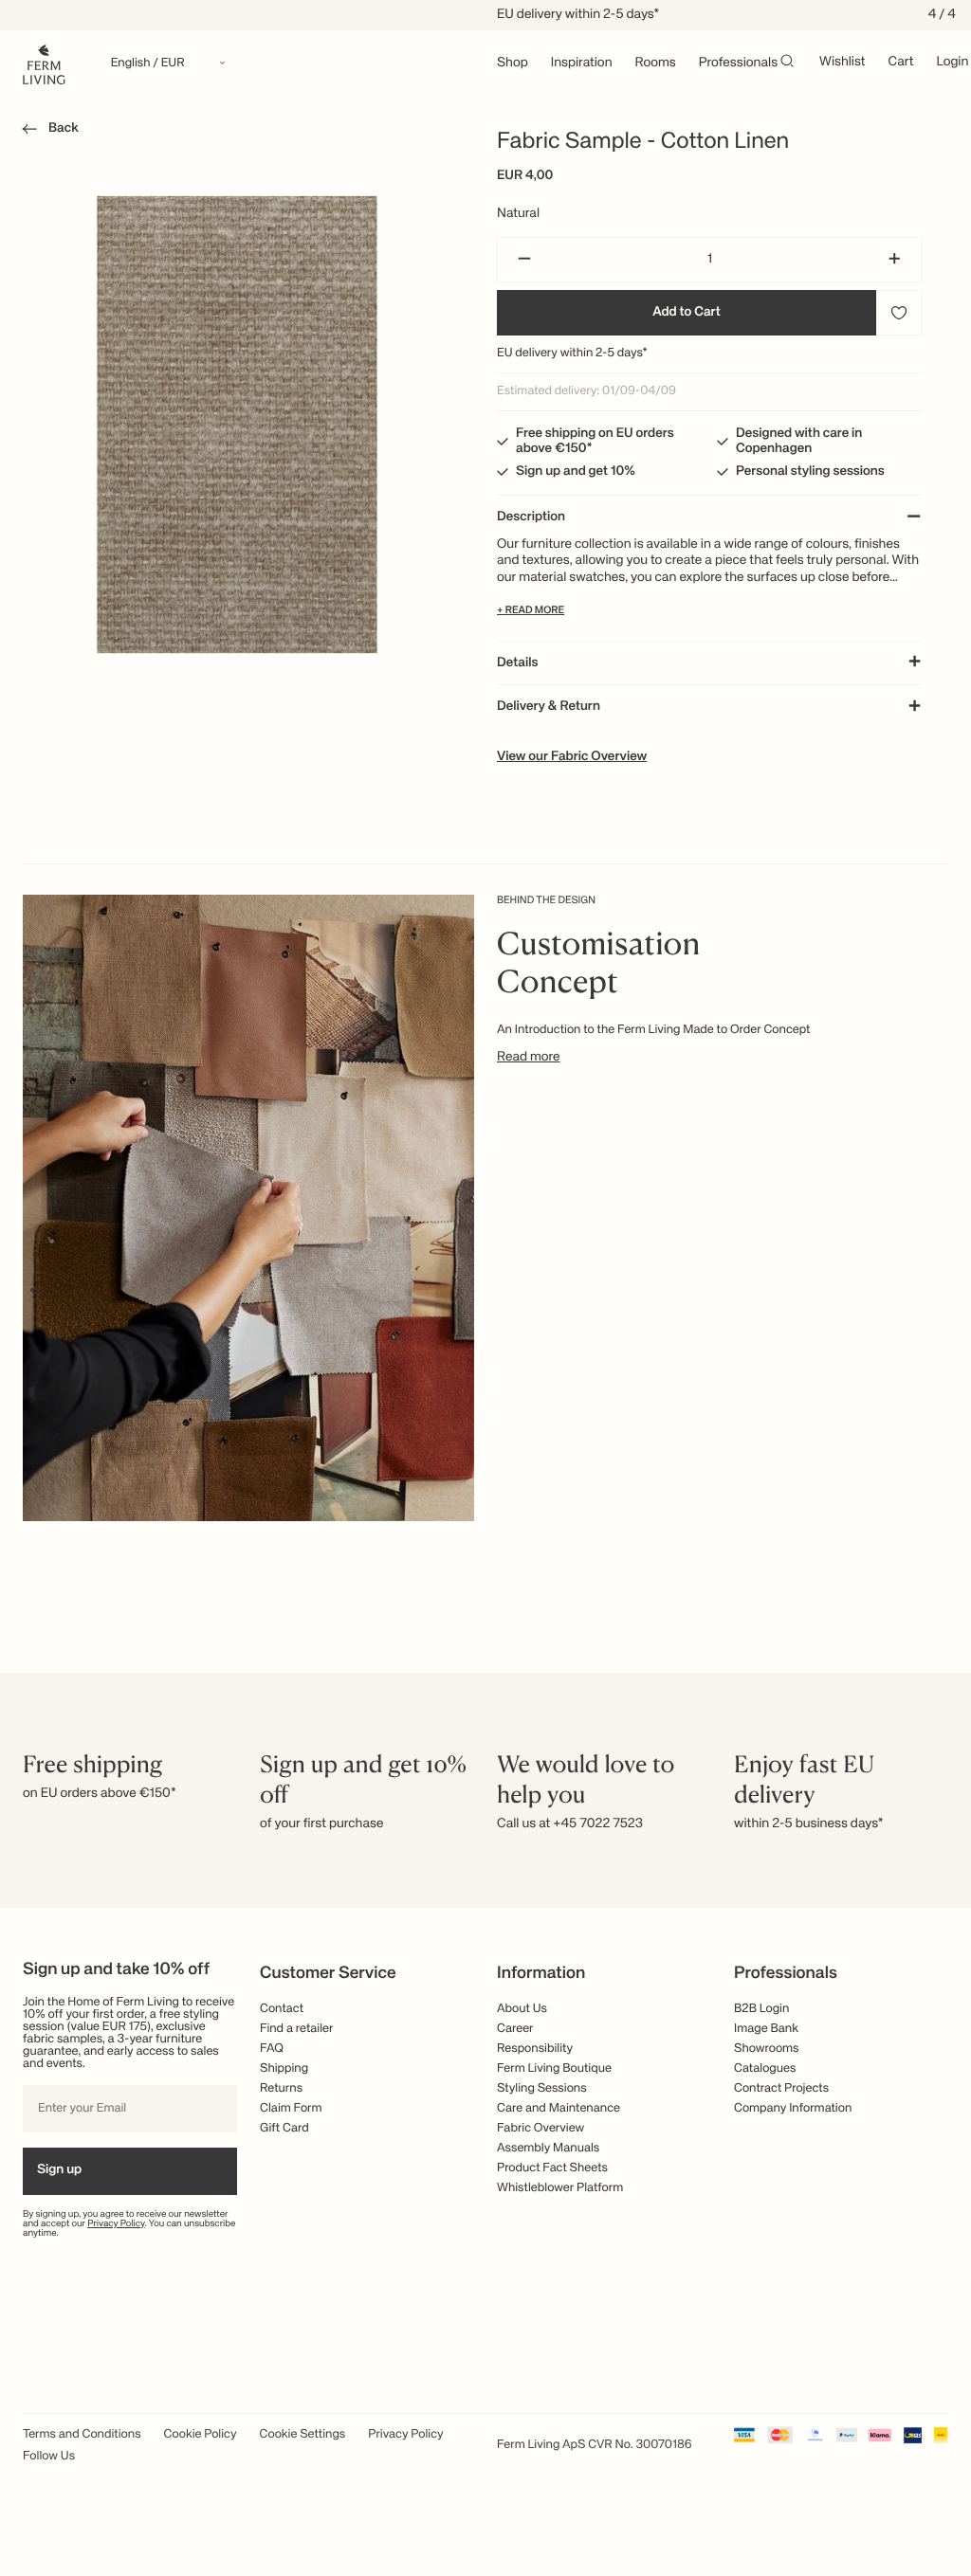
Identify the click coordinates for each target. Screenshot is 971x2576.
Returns (281, 2088)
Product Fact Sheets (552, 2168)
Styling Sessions (542, 2088)
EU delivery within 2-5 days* (572, 353)
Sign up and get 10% (576, 472)
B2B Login (761, 2009)
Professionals (738, 63)
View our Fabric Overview (572, 757)
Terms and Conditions (82, 2434)
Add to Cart (687, 313)
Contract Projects (781, 2088)
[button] (47, 132)
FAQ (272, 2049)
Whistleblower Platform (560, 2188)
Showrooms (767, 2049)
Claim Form (291, 2108)
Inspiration (582, 63)
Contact (282, 2009)
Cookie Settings (303, 2434)
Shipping (284, 2068)
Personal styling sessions (810, 472)
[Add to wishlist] (899, 313)
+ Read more (531, 611)
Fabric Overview (540, 2128)
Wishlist (843, 63)
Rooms (656, 63)
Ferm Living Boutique (554, 2068)
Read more (529, 1058)
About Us (522, 2009)
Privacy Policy (116, 2224)
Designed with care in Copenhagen (799, 442)
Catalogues (765, 2068)
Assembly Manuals (548, 2148)
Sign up (59, 2170)
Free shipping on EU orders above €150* (595, 442)
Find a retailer (297, 2029)
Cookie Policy (201, 2434)
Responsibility (535, 2049)
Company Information (793, 2108)
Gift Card (284, 2128)
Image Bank (766, 2029)
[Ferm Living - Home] (44, 63)
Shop (513, 63)
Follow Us (49, 2456)
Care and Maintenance (559, 2108)
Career (515, 2029)
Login (952, 63)
